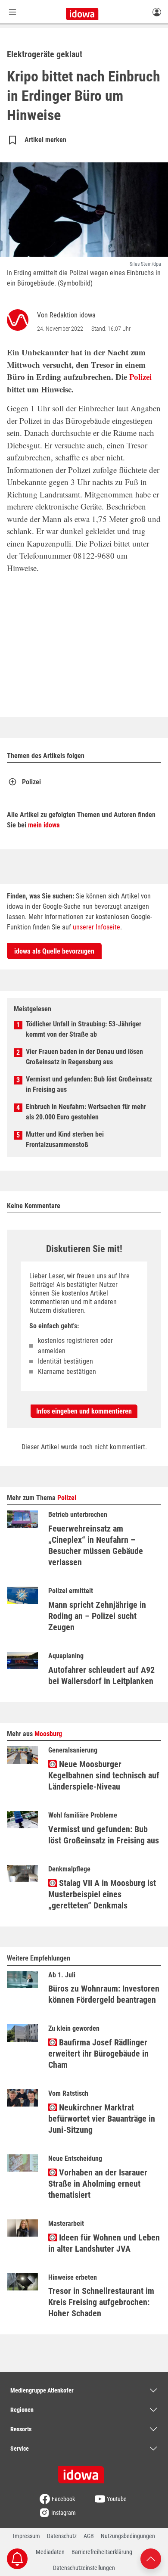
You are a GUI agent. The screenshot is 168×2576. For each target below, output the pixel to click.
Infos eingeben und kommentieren (84, 1411)
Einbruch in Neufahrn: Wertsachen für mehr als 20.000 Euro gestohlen (86, 1112)
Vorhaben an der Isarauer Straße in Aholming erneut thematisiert (98, 2184)
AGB (89, 2536)
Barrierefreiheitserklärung (102, 2552)
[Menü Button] (12, 12)
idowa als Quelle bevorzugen (54, 951)
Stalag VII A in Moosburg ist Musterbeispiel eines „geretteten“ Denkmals (102, 1894)
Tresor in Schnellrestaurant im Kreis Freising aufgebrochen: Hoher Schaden (101, 2302)
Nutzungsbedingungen (128, 2536)
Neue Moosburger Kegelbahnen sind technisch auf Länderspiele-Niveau (104, 1775)
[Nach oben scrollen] (151, 2558)
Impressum (26, 2536)
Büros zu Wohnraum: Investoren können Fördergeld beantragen (104, 1994)
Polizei (140, 377)
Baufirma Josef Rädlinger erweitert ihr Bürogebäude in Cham (98, 2054)
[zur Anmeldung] (157, 12)
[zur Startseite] (84, 2472)
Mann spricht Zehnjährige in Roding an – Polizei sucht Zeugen (97, 1616)
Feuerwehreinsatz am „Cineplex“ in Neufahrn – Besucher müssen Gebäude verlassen (96, 1545)
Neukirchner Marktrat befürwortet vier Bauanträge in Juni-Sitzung (102, 2119)
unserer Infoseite (96, 927)
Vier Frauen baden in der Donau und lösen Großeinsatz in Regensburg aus (84, 1057)
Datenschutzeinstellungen (84, 2568)
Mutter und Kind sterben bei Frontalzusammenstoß (65, 1139)
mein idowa (44, 825)
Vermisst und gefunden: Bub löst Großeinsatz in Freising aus (89, 1084)
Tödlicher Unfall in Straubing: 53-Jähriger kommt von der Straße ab (84, 1029)
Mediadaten (50, 2552)
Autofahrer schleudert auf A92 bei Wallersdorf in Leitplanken (101, 1675)
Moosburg (48, 1734)
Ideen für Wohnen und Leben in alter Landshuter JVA (104, 2243)
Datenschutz (62, 2536)
